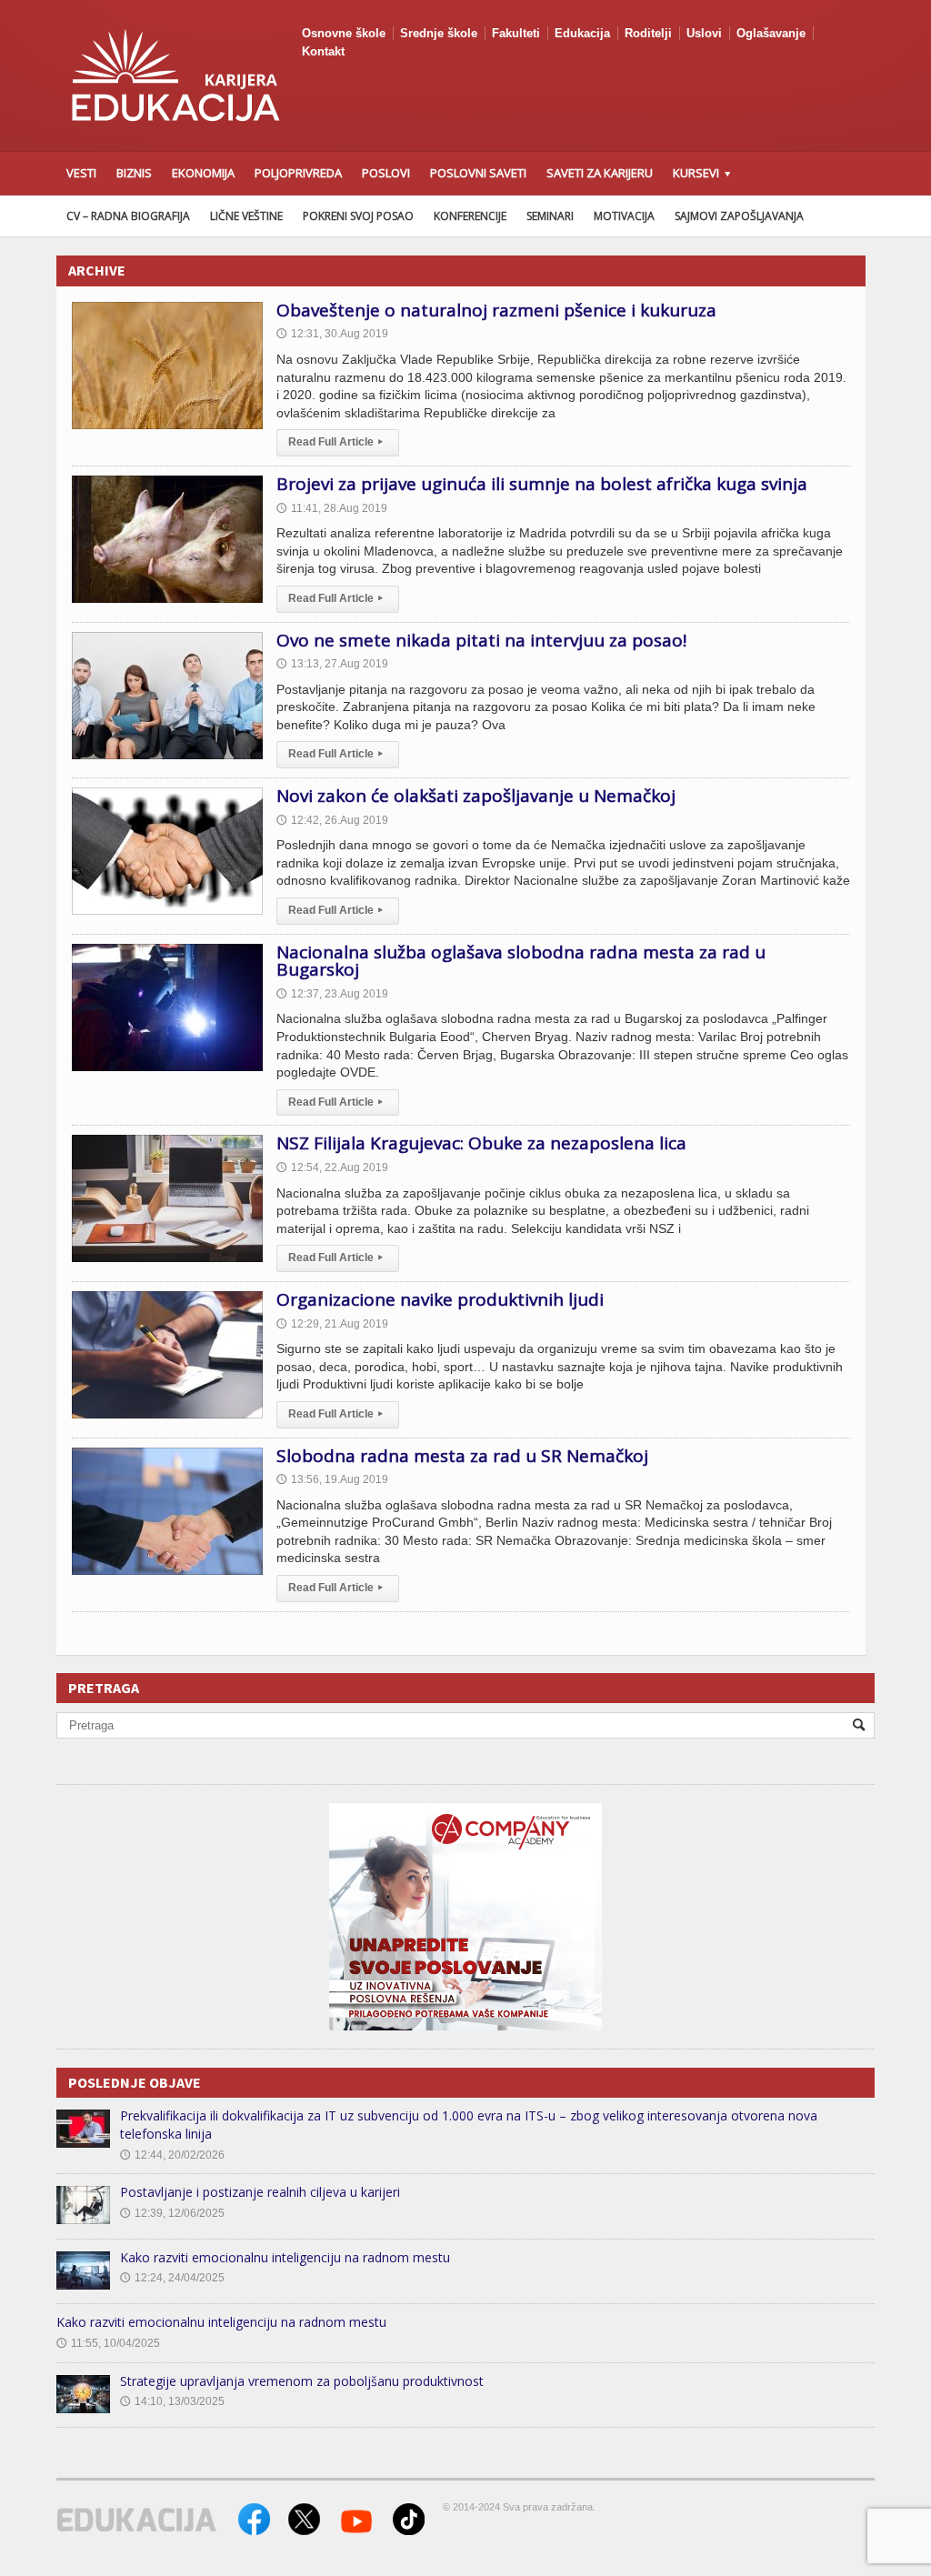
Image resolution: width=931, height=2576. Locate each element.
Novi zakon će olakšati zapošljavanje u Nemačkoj (476, 796)
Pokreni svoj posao (358, 216)
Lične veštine (246, 216)
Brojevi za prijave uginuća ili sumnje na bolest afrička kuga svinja (542, 484)
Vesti (81, 173)
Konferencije (470, 216)
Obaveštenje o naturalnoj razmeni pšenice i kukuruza (496, 310)
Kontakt (323, 51)
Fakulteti (516, 33)
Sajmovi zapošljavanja (739, 216)
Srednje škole (439, 33)
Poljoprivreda (298, 173)
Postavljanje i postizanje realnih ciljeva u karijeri (260, 2192)
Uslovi (704, 33)
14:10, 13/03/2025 (172, 2401)
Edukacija (582, 33)
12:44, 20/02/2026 (172, 2155)
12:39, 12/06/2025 (172, 2213)
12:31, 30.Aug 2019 (332, 334)
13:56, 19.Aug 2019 (332, 1479)
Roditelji (648, 33)
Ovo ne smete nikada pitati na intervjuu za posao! (481, 640)
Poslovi (386, 173)
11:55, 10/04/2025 (108, 2343)
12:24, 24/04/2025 (172, 2278)
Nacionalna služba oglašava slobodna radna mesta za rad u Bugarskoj (521, 961)
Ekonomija (203, 173)
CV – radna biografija (128, 216)
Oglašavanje (771, 33)
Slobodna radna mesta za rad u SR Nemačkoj (462, 1456)
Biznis (134, 173)
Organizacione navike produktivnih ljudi (440, 1299)
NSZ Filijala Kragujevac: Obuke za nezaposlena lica (481, 1143)
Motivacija (624, 216)
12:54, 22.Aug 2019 (332, 1168)
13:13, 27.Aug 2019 (332, 664)
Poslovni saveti (478, 173)
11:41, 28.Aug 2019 (332, 508)
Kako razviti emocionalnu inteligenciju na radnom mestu (285, 2257)
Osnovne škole (344, 33)
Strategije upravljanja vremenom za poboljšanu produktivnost (302, 2381)
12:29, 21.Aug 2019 (332, 1324)
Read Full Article (335, 442)
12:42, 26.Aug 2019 (332, 820)
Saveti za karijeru (600, 173)
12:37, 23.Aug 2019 (332, 994)
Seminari (550, 216)
